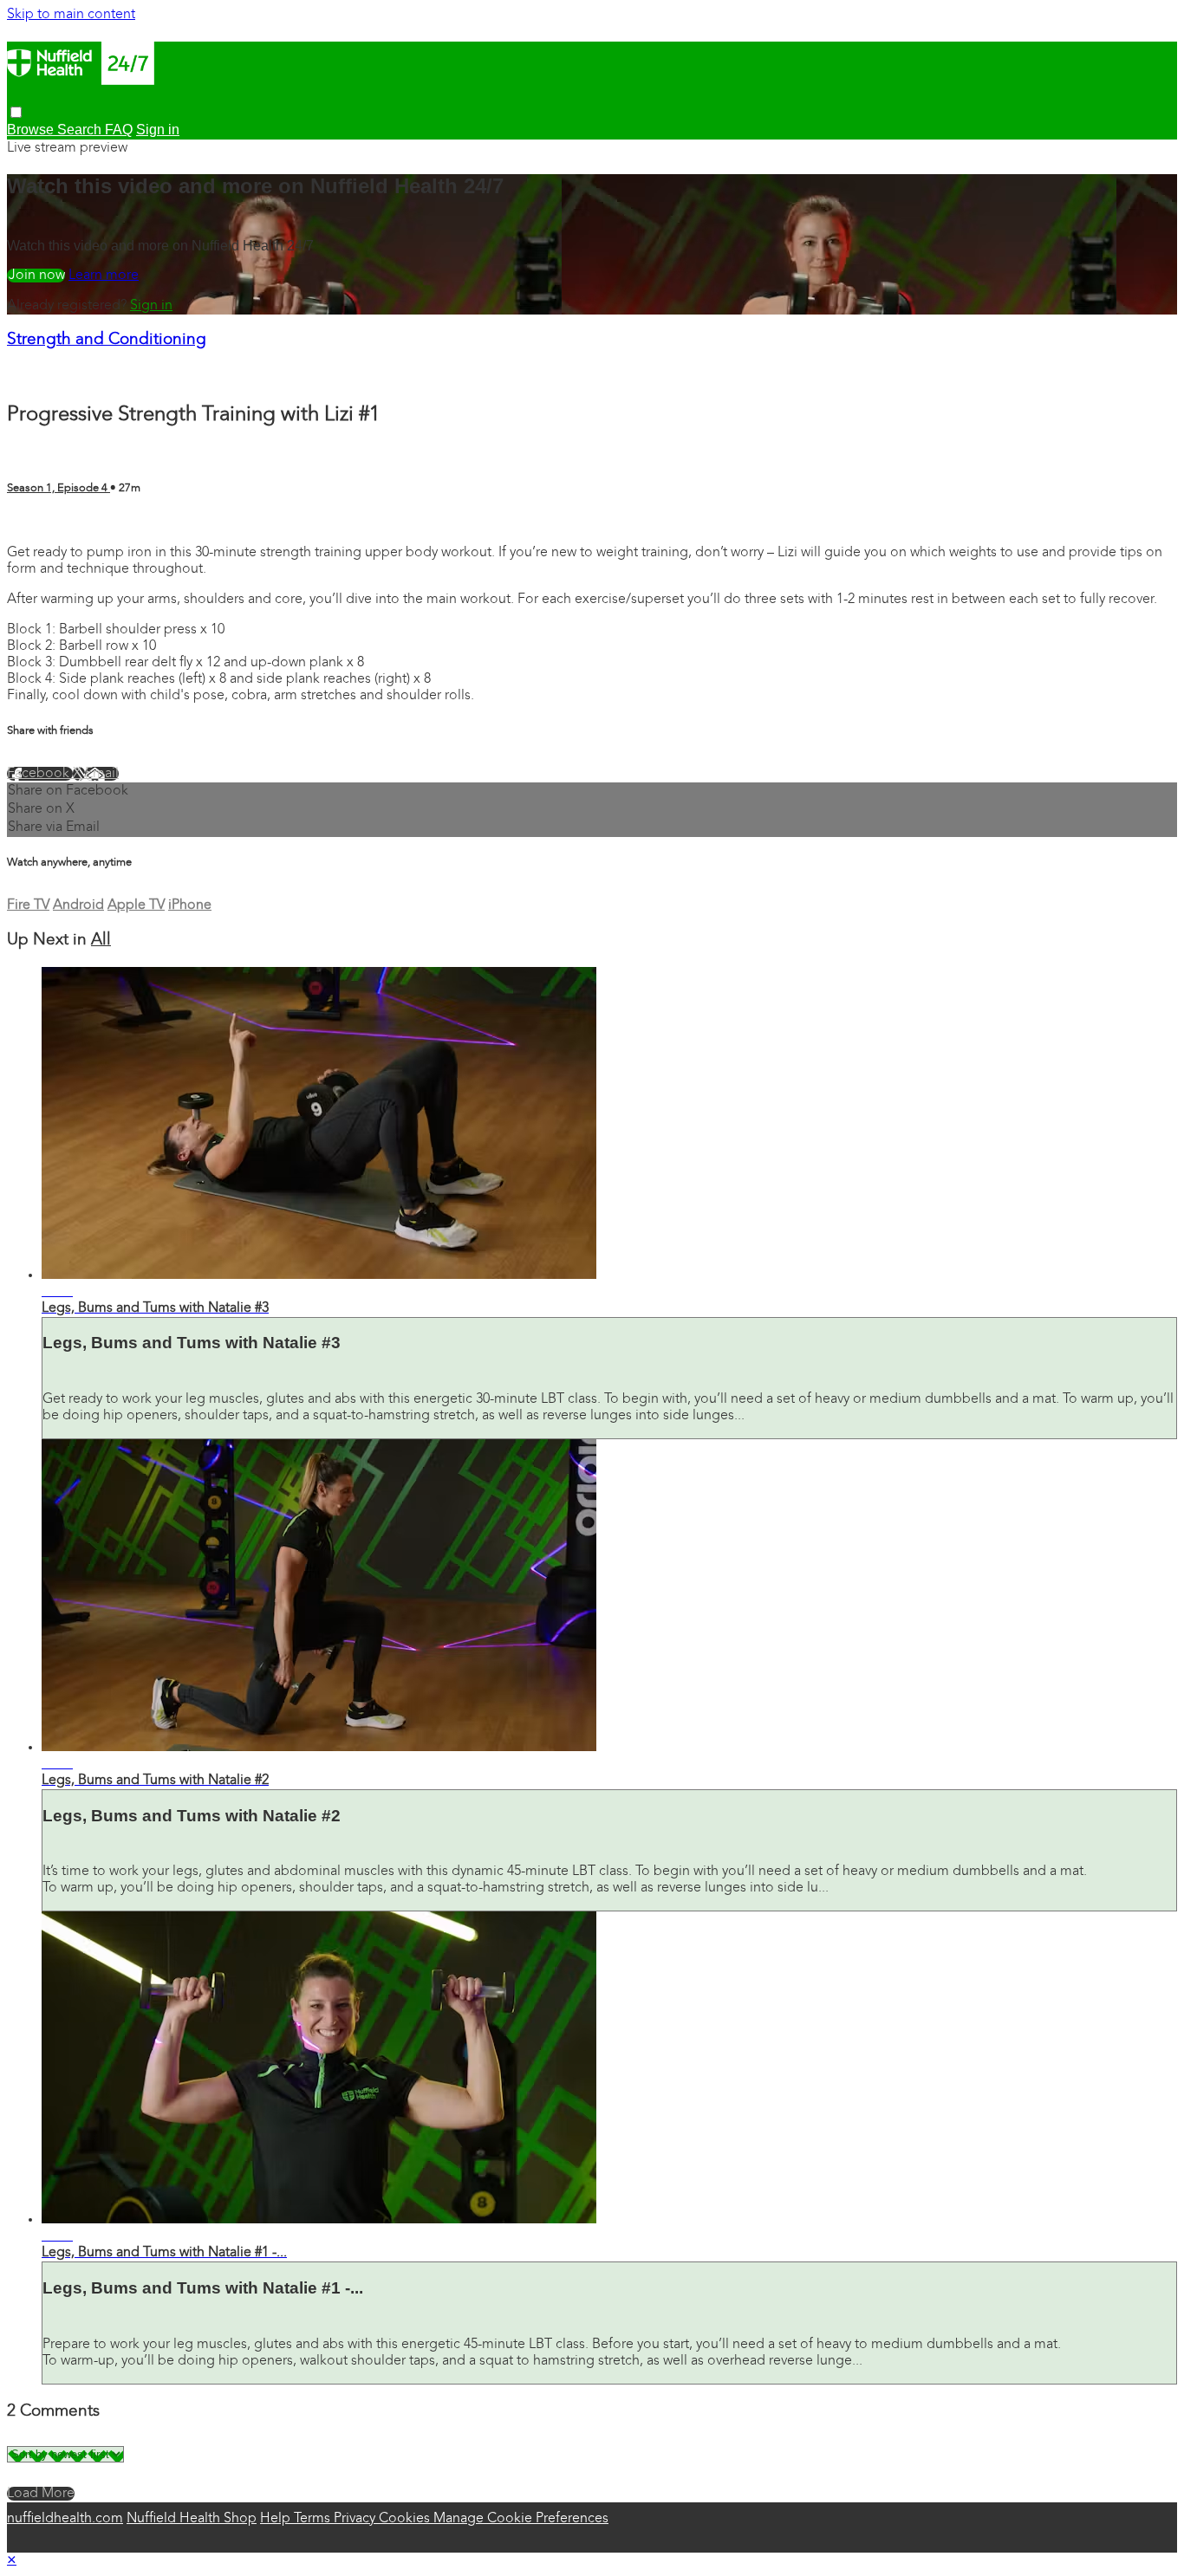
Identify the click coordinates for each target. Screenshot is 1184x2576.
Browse (32, 130)
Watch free (36, 276)
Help (277, 2519)
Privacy (356, 2519)
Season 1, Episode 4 (59, 488)
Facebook (40, 774)
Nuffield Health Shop (192, 2519)
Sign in (151, 306)
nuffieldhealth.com (65, 2519)
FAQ (119, 130)
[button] (16, 112)
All (101, 941)
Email (102, 774)
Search (81, 130)
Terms (314, 2519)
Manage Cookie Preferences (521, 2519)
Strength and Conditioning (107, 340)
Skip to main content (71, 15)
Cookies (406, 2519)
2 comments (45, 522)
